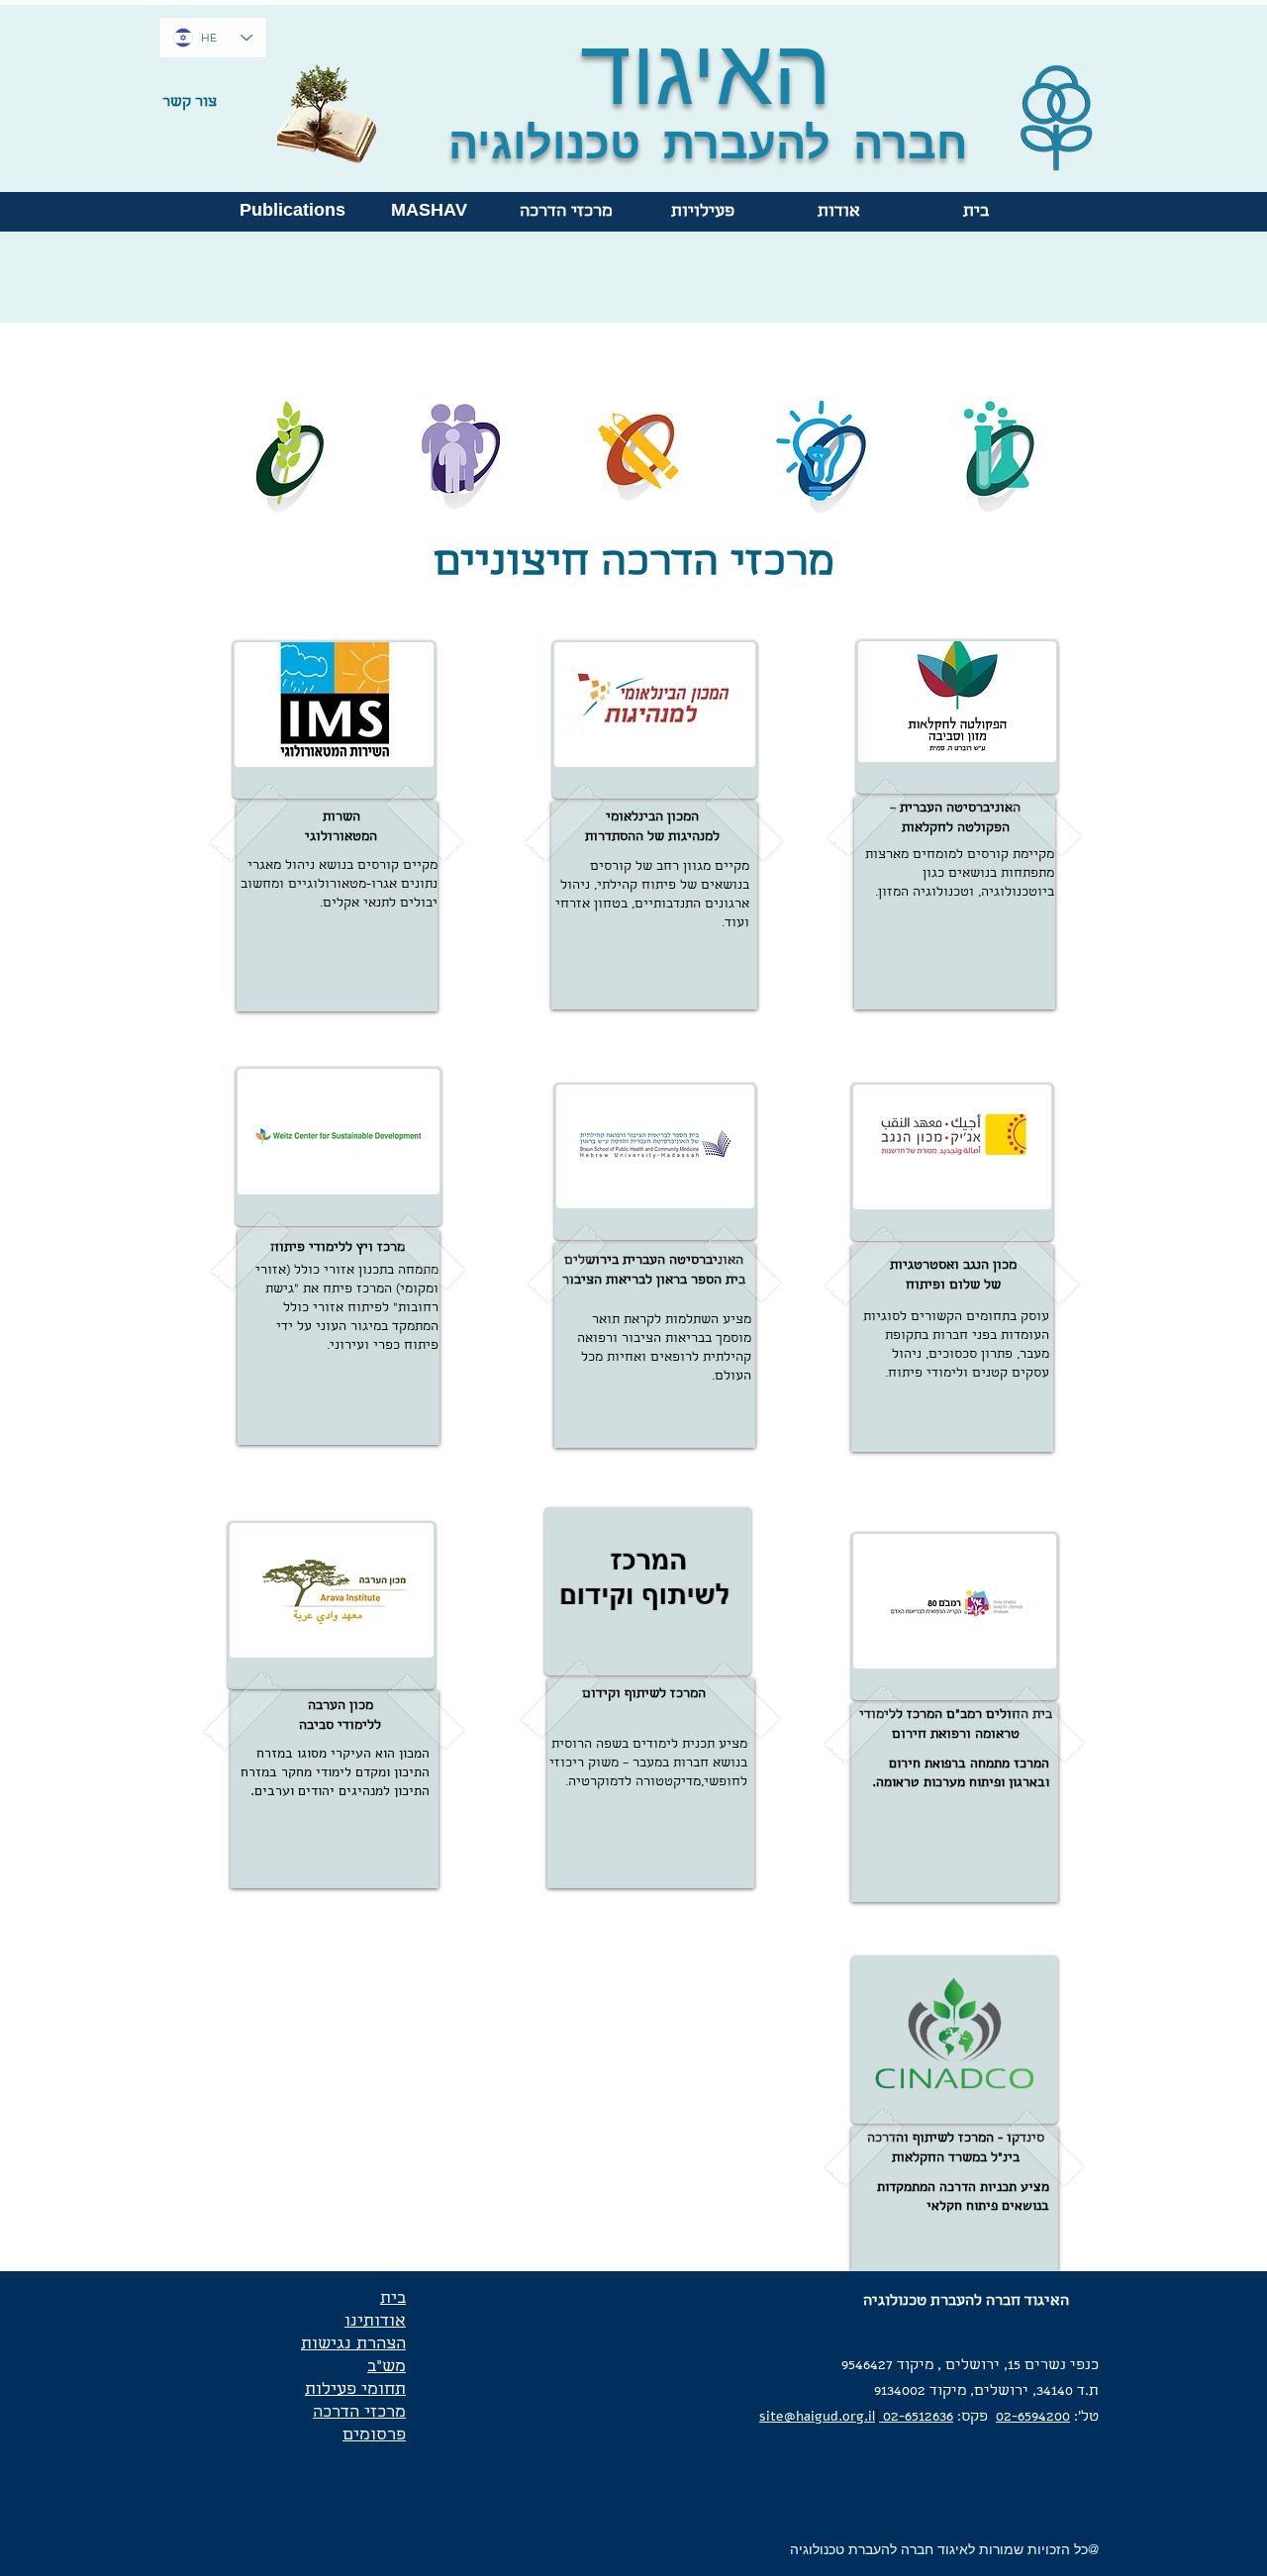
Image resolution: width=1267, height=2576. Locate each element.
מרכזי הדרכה (359, 2413)
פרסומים (374, 2436)
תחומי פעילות (355, 2390)
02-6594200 (1033, 2418)
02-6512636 (916, 2418)
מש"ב (387, 2368)
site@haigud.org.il (817, 2416)
